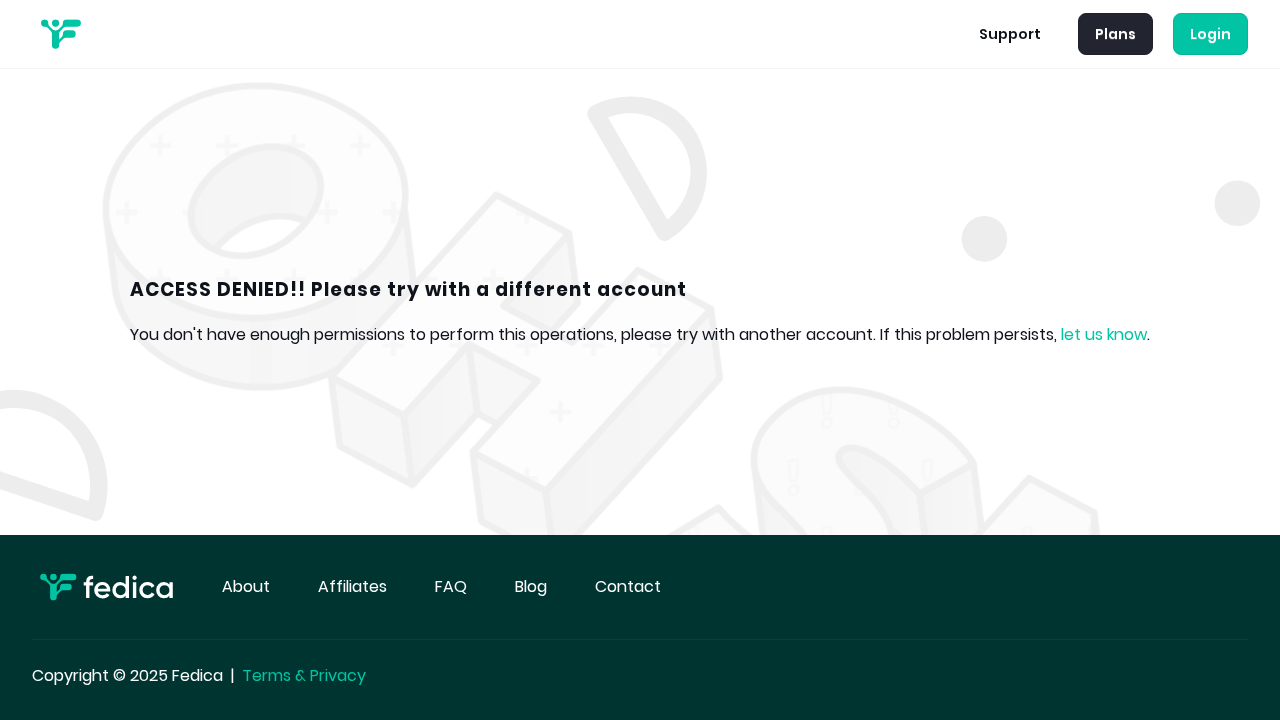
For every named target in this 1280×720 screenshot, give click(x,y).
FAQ (451, 586)
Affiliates (352, 586)
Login (1210, 34)
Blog (531, 586)
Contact (628, 586)
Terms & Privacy (304, 675)
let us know (1104, 334)
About (246, 586)
